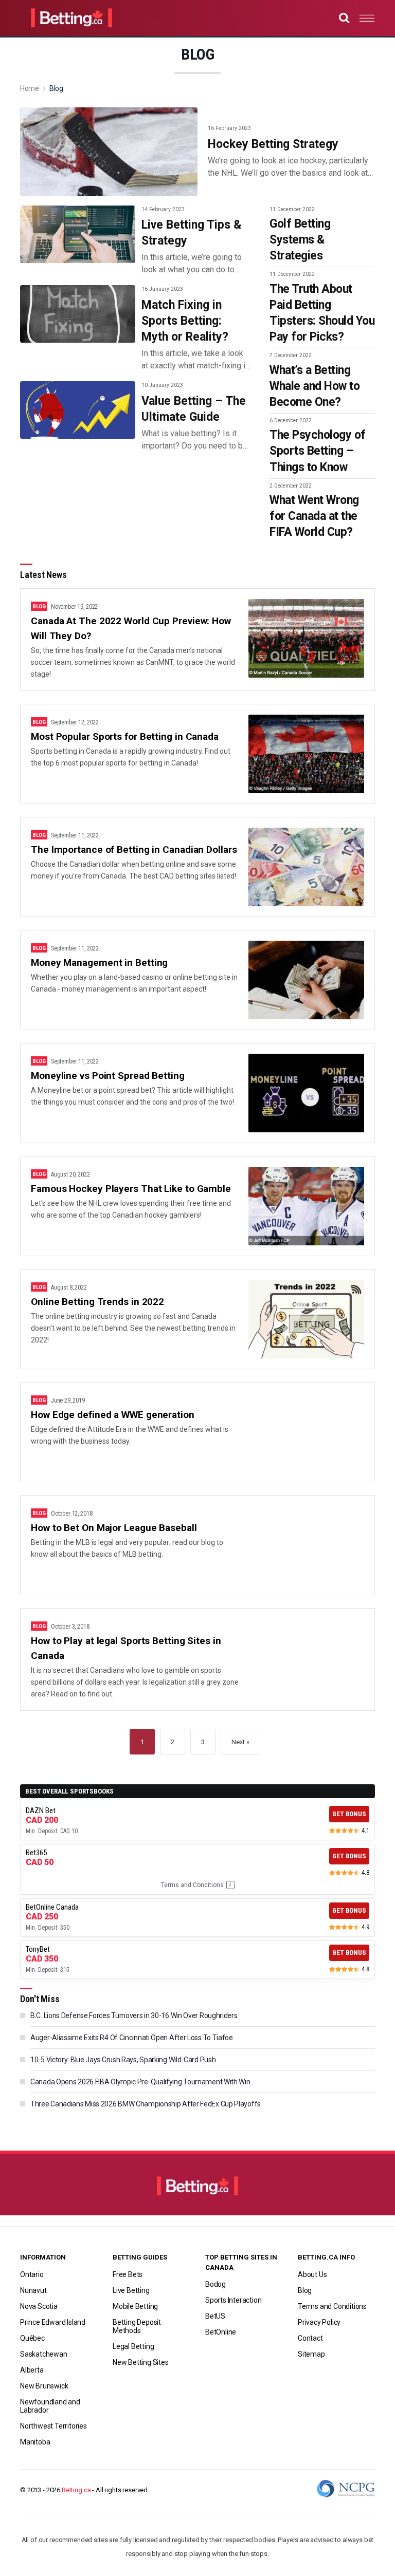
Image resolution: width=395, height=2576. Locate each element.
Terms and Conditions (196, 1885)
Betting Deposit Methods (137, 2326)
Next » (240, 1742)
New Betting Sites (141, 2362)
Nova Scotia (39, 2306)
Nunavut (33, 2290)
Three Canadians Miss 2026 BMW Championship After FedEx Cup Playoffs (146, 2104)
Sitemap (311, 2354)
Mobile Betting (135, 2306)
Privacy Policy (319, 2322)
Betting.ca (76, 2490)
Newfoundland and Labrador (50, 2406)
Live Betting (131, 2290)
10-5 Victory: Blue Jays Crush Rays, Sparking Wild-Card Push (123, 2060)
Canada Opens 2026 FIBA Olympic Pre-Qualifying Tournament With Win (140, 2082)
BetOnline (221, 2332)
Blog (305, 2290)
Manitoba (35, 2442)
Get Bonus (349, 1814)
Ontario (32, 2274)
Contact (310, 2338)
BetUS (215, 2316)
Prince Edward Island (53, 2322)
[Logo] (197, 2191)
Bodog (216, 2284)
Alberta (32, 2370)
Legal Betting (133, 2346)
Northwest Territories (53, 2426)
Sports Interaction (233, 2300)
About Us (312, 2274)
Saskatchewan (44, 2354)
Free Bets (128, 2274)
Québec (32, 2338)
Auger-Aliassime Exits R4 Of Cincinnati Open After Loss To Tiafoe (132, 2038)
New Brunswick (44, 2386)
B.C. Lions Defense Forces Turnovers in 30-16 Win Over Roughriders (134, 2015)
